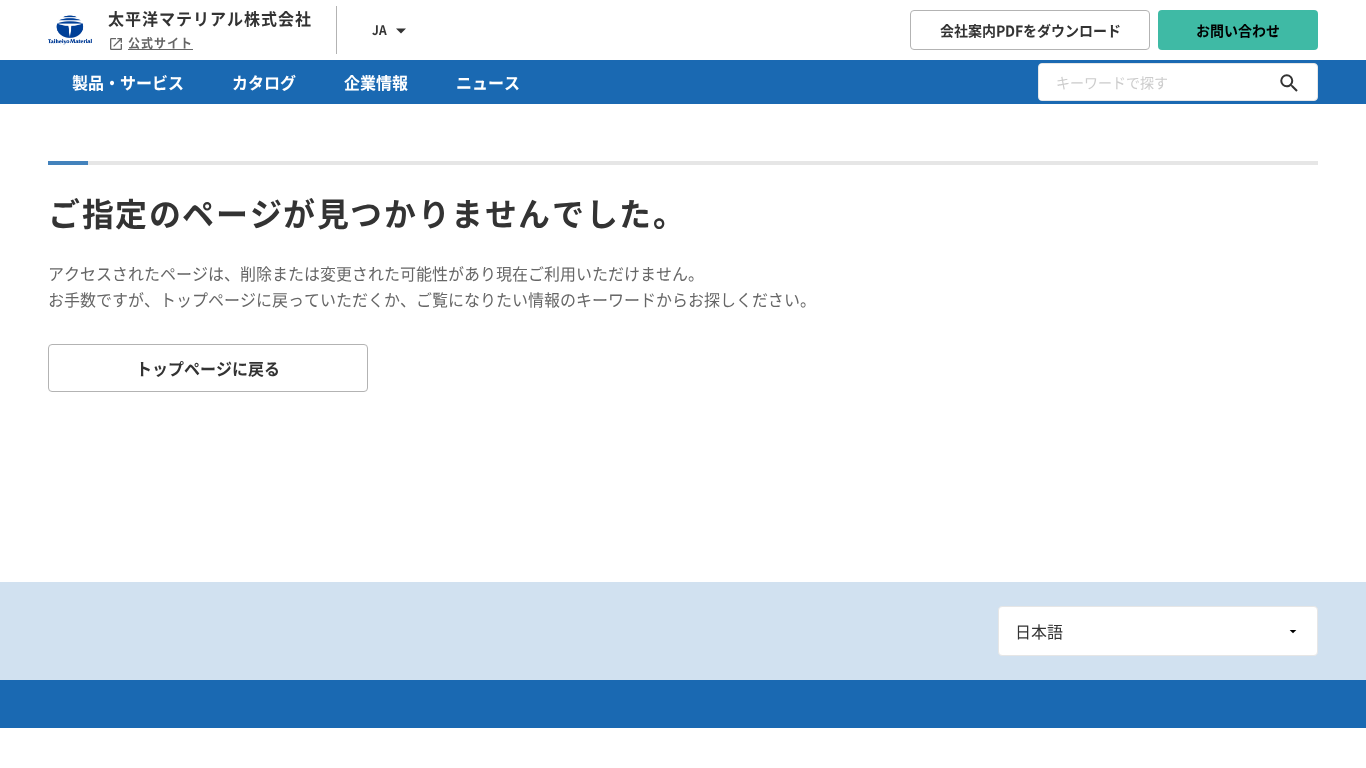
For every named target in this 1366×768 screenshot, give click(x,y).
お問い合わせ (1238, 30)
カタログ (264, 82)
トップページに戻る (208, 368)
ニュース (488, 82)
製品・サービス (128, 82)
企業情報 (376, 82)
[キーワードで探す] (1289, 82)
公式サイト (160, 43)
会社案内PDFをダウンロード (1030, 30)
